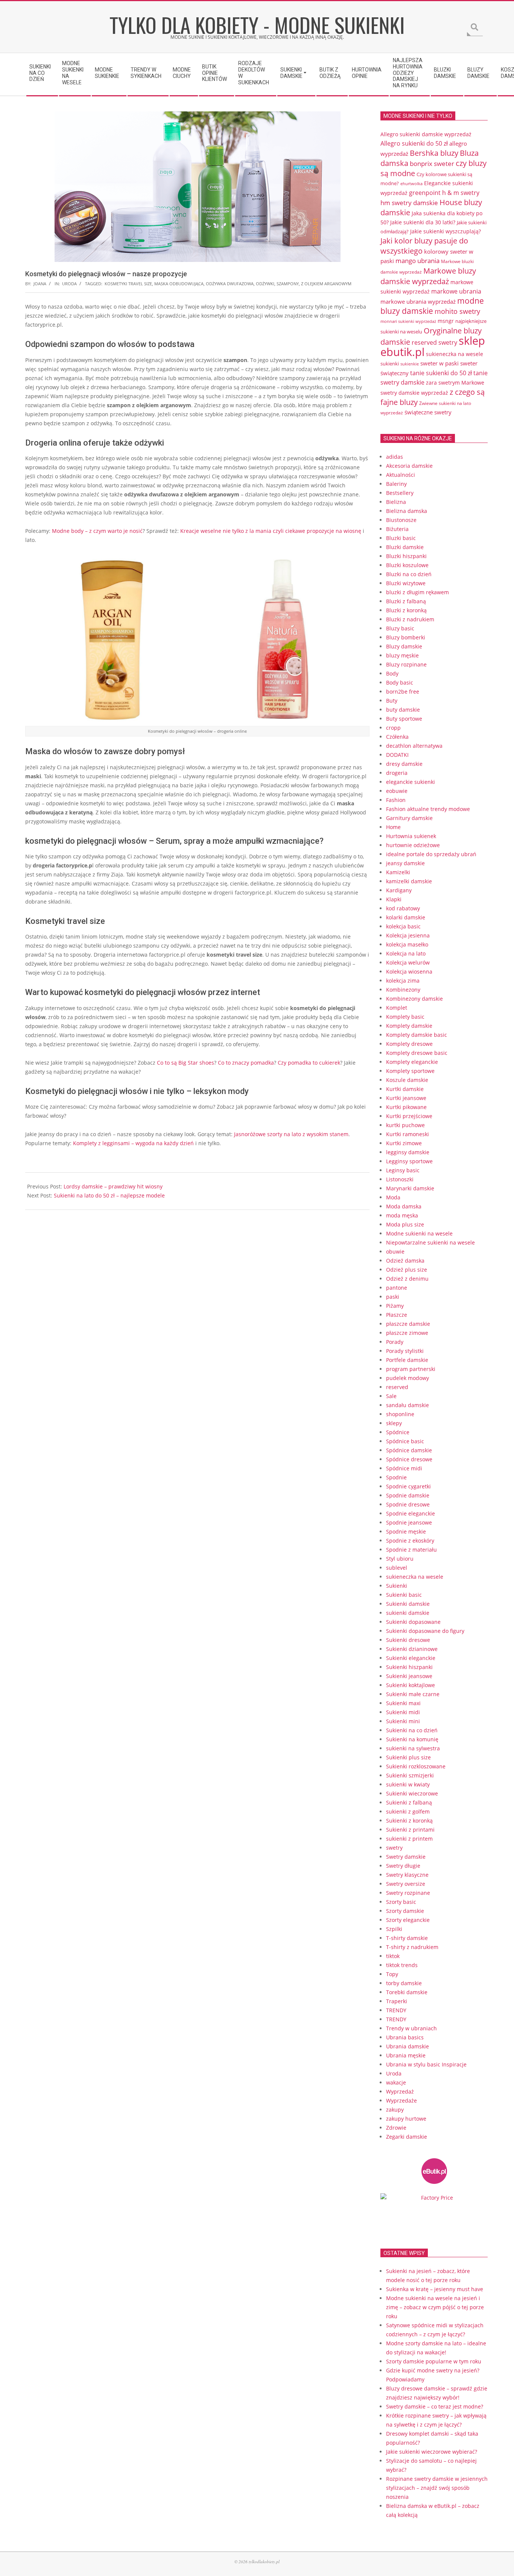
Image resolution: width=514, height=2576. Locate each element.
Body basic (400, 682)
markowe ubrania (456, 291)
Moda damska (404, 1206)
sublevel (397, 1568)
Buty (392, 701)
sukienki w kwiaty (408, 1784)
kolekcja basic (403, 926)
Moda (393, 1197)
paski (393, 1297)
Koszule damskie (407, 1080)
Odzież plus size (407, 1270)
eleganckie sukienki (411, 782)
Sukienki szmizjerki (410, 1775)
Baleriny (396, 484)
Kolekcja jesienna (408, 935)
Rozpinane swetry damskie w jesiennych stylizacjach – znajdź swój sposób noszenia (437, 2488)
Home (393, 827)
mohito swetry (457, 311)
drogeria (397, 773)
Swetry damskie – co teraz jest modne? (435, 2406)
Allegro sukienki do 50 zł (414, 143)
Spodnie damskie (408, 1495)
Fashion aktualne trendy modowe (428, 809)
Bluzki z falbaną (406, 601)
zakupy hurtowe (406, 2119)
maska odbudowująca (179, 284)
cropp (393, 728)
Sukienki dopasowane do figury (425, 1631)
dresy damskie (404, 764)
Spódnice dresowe (409, 1459)
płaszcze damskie (408, 1324)
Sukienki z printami (410, 1830)
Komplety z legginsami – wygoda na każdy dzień (133, 1143)
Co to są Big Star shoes (186, 1063)
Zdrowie (396, 2128)
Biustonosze (401, 520)
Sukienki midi (403, 1712)
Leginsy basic (403, 1170)
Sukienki (397, 1586)
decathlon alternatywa (414, 746)
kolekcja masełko (407, 944)
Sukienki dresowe (408, 1640)
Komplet (397, 1008)
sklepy (394, 1423)
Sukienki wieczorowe (412, 1793)
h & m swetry (461, 193)
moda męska (402, 1215)
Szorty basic (401, 1902)
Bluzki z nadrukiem (410, 619)
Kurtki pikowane (406, 1107)
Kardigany (399, 890)
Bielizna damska (407, 511)
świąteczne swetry (428, 412)
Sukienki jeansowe (409, 1676)
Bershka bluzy (434, 153)
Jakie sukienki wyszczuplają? (446, 231)
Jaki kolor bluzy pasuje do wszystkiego (424, 246)
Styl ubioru (400, 1559)
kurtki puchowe (405, 1125)
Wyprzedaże (401, 2101)
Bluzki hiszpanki (406, 556)
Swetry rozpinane (408, 1893)
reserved (397, 1387)
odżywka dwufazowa (230, 284)
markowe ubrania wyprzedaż (418, 301)
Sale (391, 1396)
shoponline (400, 1414)
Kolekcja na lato (406, 953)
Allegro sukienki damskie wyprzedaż (426, 134)
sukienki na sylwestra (413, 1748)
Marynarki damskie (410, 1188)
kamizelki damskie (409, 881)
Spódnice (398, 1432)
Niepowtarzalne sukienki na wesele (430, 1242)
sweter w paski (439, 363)
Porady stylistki (405, 1351)
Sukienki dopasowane (413, 1622)
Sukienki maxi (403, 1703)
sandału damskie (408, 1405)
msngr (446, 321)
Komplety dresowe (409, 1044)
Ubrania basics (405, 2037)
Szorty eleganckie (408, 1920)
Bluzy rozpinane (406, 664)
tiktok (393, 1956)
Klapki (394, 899)
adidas (395, 457)
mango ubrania (417, 261)
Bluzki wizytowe (406, 583)
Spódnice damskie (409, 1450)
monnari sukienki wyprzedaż (408, 321)
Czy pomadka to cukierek (309, 1063)
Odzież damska (405, 1261)
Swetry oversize (406, 1884)
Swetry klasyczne (407, 1875)
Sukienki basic (404, 1595)
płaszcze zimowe (407, 1333)
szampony (288, 284)
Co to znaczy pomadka (246, 1063)
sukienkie (410, 364)
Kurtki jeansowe (406, 1098)
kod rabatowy (403, 908)
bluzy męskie (402, 655)
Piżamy (395, 1306)
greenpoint (425, 192)
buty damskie (403, 710)
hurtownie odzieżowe (413, 845)
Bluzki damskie (405, 547)
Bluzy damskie (404, 646)
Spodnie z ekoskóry (410, 1541)
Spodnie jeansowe (409, 1522)
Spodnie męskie (406, 1531)
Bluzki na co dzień (409, 574)
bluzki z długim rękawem (417, 592)
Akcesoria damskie (409, 466)
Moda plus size (405, 1224)
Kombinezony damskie (414, 999)
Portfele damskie (407, 1360)
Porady (395, 1342)
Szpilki (394, 1929)
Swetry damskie (406, 1857)
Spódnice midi (404, 1468)
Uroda (69, 284)
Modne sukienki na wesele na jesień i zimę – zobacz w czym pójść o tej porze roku (435, 2307)
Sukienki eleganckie (411, 1658)
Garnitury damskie (409, 818)
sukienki (390, 364)
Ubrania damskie (408, 2046)
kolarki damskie (406, 917)
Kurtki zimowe (404, 1143)
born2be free (403, 692)
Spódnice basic (405, 1441)
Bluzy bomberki (406, 637)
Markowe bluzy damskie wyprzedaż (428, 276)
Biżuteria (397, 529)
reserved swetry (434, 342)
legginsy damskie (408, 1152)
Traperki (397, 2001)
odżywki (265, 284)
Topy (392, 1974)
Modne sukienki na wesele (419, 1233)
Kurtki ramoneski (408, 1134)
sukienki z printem (409, 1839)
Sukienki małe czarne (413, 1694)
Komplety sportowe (410, 1071)
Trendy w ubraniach (411, 2028)
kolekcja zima (403, 981)
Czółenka (397, 737)
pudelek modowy (408, 1378)
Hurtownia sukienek (411, 836)
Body (392, 673)
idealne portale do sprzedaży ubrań (431, 854)
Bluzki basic (401, 538)
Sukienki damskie (408, 1604)
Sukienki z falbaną (409, 1802)
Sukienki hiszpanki (409, 1667)
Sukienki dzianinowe (412, 1649)
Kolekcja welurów (408, 962)
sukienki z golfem (408, 1811)
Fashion (396, 800)
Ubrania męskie (406, 2055)
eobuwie (397, 791)
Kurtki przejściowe (409, 1116)
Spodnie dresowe (408, 1504)
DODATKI (397, 755)
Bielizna (396, 502)
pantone (397, 1288)
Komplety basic (405, 1017)
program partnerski (411, 1369)
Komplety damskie (409, 1026)
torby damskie (404, 1983)
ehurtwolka (411, 184)
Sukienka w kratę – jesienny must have (435, 2289)
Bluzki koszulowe (407, 565)
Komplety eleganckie (412, 1062)
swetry (394, 1848)
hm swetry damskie (409, 202)
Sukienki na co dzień (412, 1730)
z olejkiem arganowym (326, 284)
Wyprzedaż (400, 2091)
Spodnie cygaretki (408, 1486)
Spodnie (396, 1477)
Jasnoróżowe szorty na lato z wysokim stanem (291, 1134)
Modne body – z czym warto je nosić (97, 531)
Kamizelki (398, 872)
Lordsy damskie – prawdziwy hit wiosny (113, 1186)
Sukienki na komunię (412, 1739)
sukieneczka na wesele (455, 354)
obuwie (395, 1251)
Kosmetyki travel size (128, 284)
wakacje (396, 2082)
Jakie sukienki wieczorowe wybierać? (432, 2452)
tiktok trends (402, 1965)
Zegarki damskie (407, 2137)
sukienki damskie (408, 1613)
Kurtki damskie (405, 1089)
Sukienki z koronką (409, 1821)
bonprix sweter (432, 164)
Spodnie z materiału (411, 1550)
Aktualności (401, 475)
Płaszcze (397, 1315)
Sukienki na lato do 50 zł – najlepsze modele (109, 1195)
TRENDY (396, 2010)
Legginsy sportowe (409, 1161)
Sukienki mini (403, 1721)
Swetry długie (403, 1866)
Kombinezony (403, 990)
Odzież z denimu (407, 1279)
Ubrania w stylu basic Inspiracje (426, 2064)
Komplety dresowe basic (417, 1053)
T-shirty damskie (407, 1938)
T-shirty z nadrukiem (412, 1947)
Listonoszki (400, 1179)
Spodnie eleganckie (411, 1513)
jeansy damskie (405, 863)
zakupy (395, 2110)
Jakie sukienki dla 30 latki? (423, 222)
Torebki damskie (407, 1992)
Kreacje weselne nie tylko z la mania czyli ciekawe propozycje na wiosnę (271, 531)
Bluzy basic (400, 628)
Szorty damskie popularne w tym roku (434, 2361)
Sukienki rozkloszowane (416, 1766)
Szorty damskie (405, 1911)
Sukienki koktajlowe (411, 1685)
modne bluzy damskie (432, 306)
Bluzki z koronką (406, 610)
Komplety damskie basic (417, 1035)
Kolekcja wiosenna (409, 972)
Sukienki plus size (408, 1757)
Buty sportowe (404, 719)
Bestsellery (400, 493)
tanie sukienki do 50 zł (441, 373)
